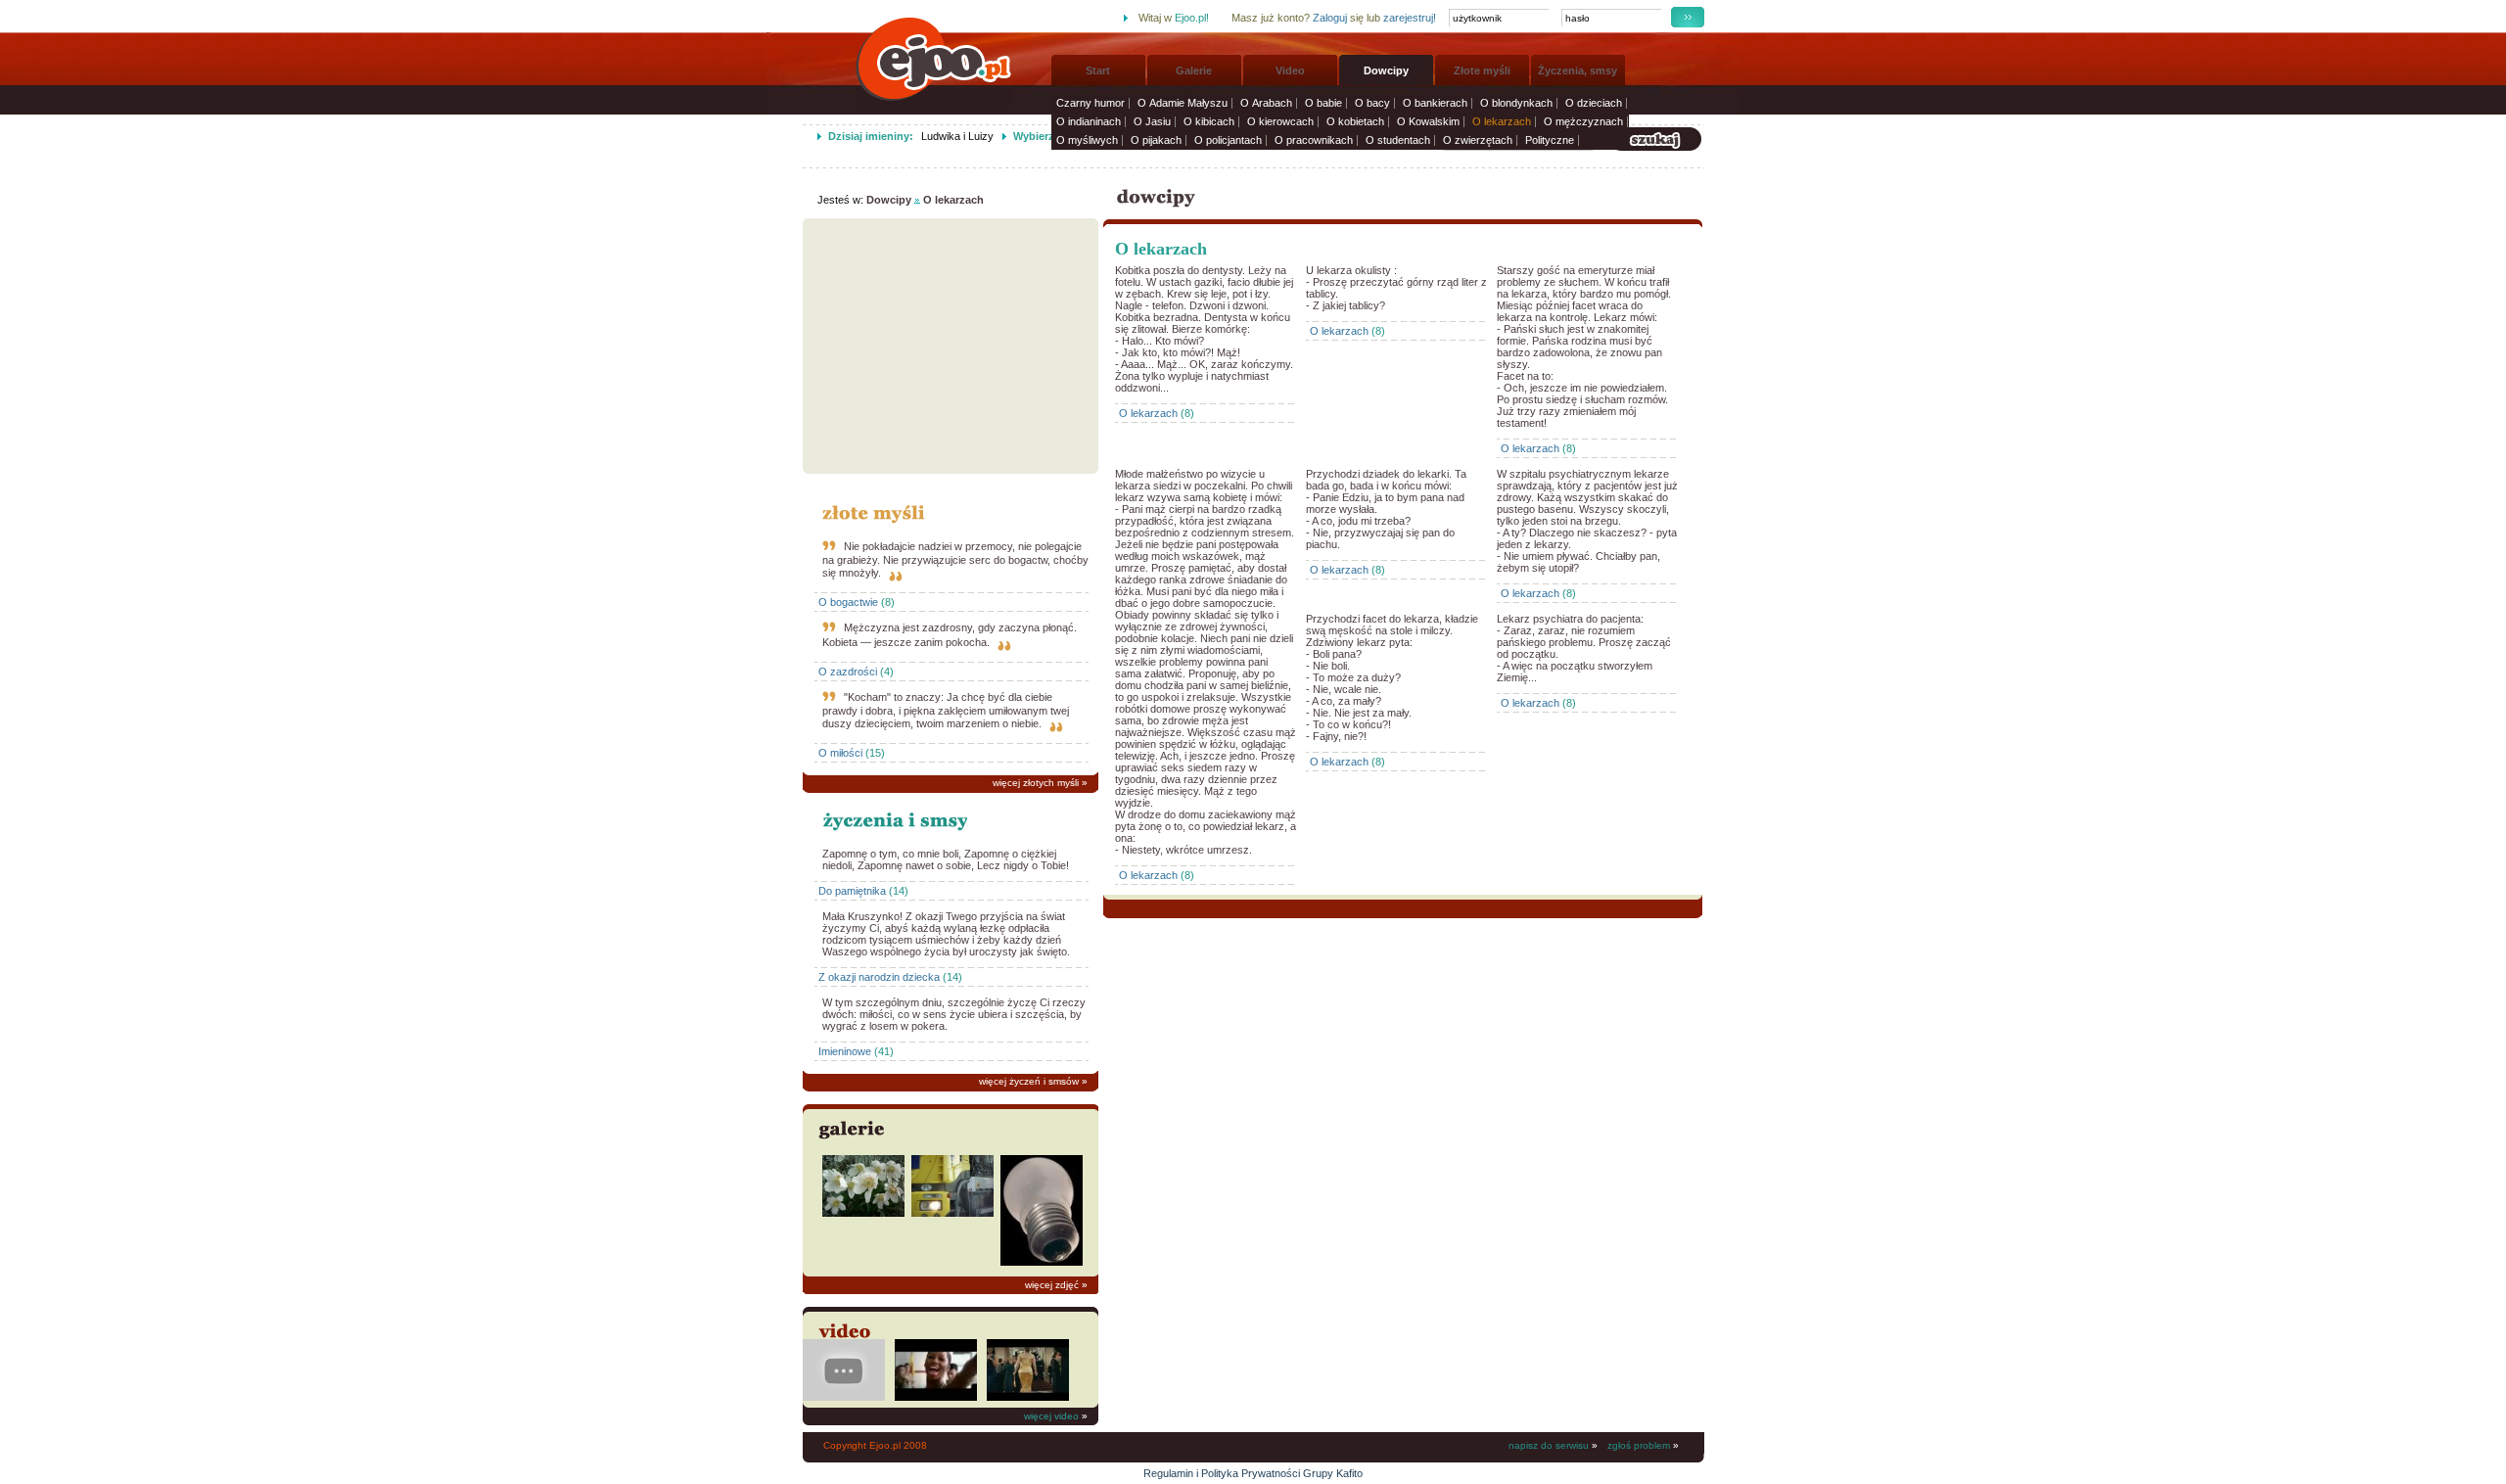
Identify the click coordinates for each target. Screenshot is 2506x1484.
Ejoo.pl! (1192, 18)
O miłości (840, 753)
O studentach (1398, 140)
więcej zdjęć (1052, 1285)
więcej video (1051, 1416)
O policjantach (1228, 140)
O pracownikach (1314, 140)
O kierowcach (1280, 121)
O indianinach (1089, 121)
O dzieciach (1594, 103)
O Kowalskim (1428, 121)
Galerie (1194, 70)
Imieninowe (845, 1051)
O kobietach (1355, 121)
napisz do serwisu (1549, 1445)
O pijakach (1156, 140)
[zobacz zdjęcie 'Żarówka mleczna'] (1042, 1262)
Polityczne (1550, 140)
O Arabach (1266, 103)
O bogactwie (848, 602)
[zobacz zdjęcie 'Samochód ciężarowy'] (952, 1213)
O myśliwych (1087, 140)
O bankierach (1435, 103)
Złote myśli (1482, 70)
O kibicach (1209, 121)
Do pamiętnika (852, 891)
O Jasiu (1152, 121)
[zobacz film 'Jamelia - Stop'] (1028, 1397)
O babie (1323, 103)
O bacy (1372, 103)
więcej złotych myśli (1036, 783)
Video (1290, 70)
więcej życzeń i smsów (1029, 1081)
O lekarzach (1502, 121)
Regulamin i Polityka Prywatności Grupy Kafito (1253, 1473)
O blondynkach (1516, 103)
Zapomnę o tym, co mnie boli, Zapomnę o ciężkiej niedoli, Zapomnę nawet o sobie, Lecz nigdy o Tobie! (946, 859)
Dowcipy (1386, 70)
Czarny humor (1091, 103)
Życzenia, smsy (1578, 70)
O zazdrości (848, 672)
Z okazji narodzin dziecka (879, 977)
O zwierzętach (1478, 140)
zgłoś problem (1639, 1445)
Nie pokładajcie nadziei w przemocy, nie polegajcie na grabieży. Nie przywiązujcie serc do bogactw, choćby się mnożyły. (955, 559)
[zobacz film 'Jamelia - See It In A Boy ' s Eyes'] (936, 1397)
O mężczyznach (1583, 121)
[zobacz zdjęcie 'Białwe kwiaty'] (863, 1213)
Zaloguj (1330, 18)
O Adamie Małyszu (1183, 103)
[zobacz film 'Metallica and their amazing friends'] (844, 1397)
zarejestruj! (1410, 18)
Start (1098, 70)
